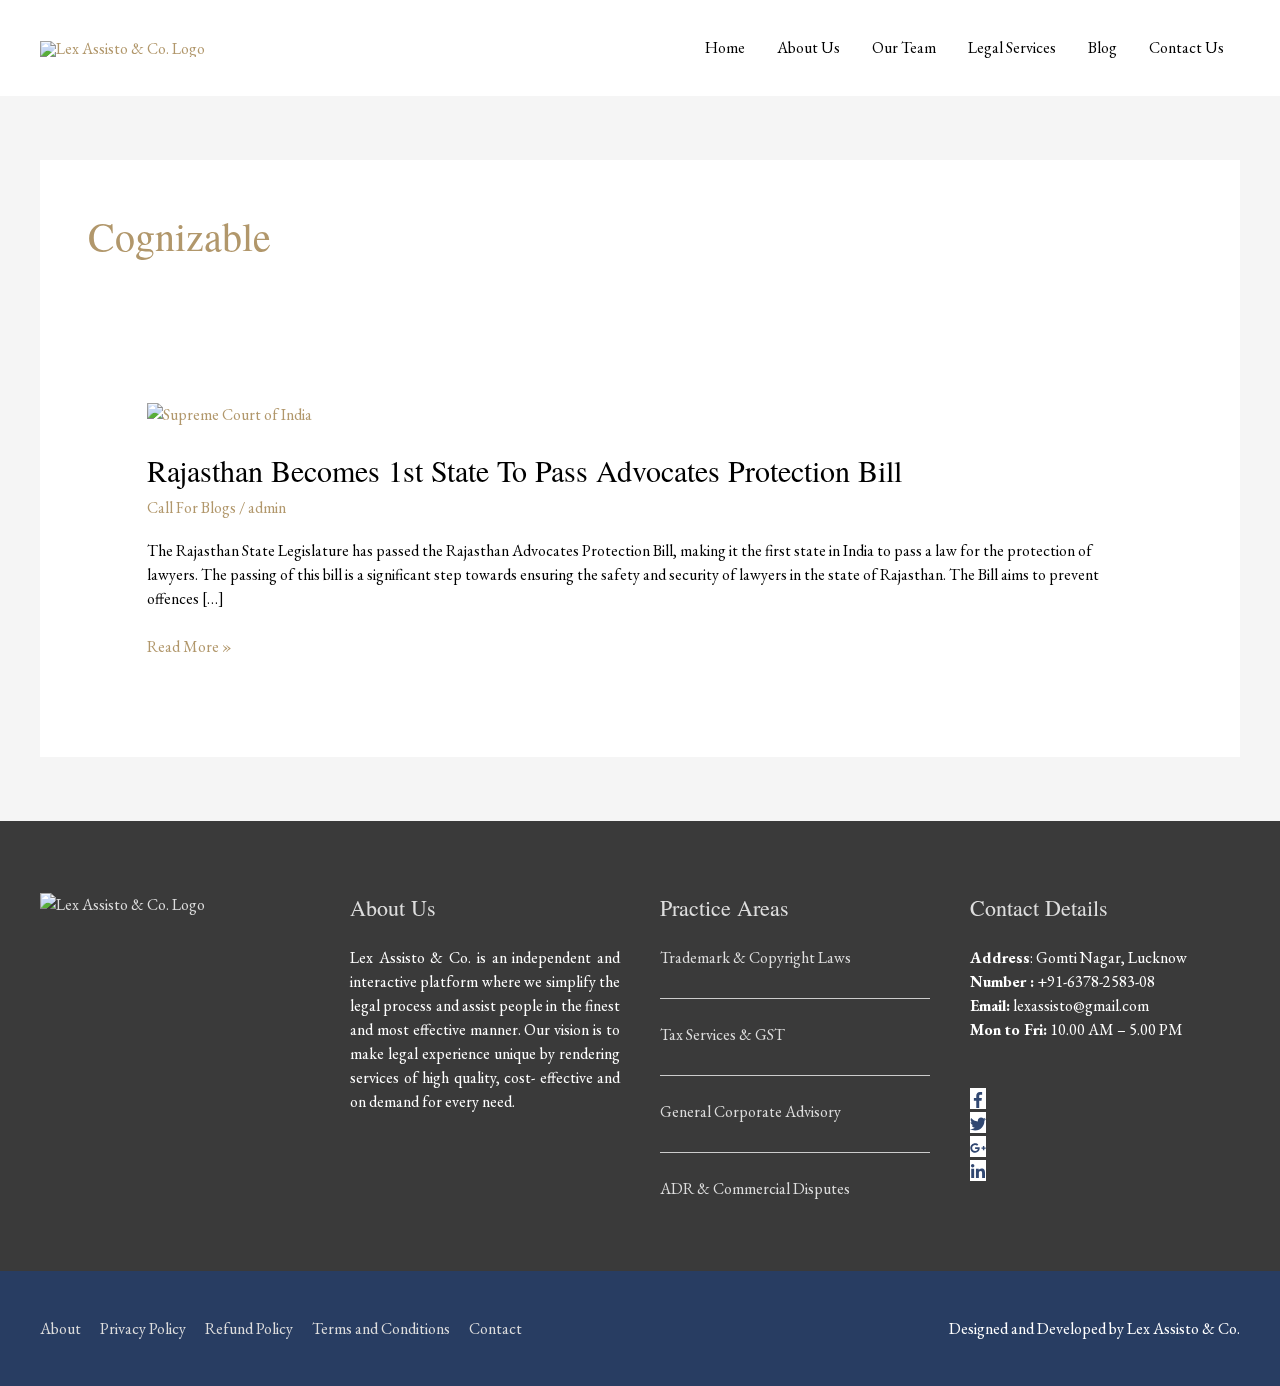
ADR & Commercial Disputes (755, 1188)
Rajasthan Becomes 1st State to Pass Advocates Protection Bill (524, 470)
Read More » (189, 646)
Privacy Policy (143, 1328)
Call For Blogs (191, 507)
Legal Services (1012, 47)
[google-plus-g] (978, 1146)
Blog (1102, 47)
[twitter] (978, 1122)
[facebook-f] (978, 1098)
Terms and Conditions (381, 1328)
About (60, 1328)
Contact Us (1186, 47)
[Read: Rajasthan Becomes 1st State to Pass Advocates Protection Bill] (229, 412)
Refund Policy (249, 1328)
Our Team (904, 47)
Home (725, 47)
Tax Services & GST (722, 1034)
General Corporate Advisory (750, 1111)
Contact (495, 1328)
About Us (808, 47)
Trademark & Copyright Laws (755, 957)
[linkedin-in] (978, 1170)
